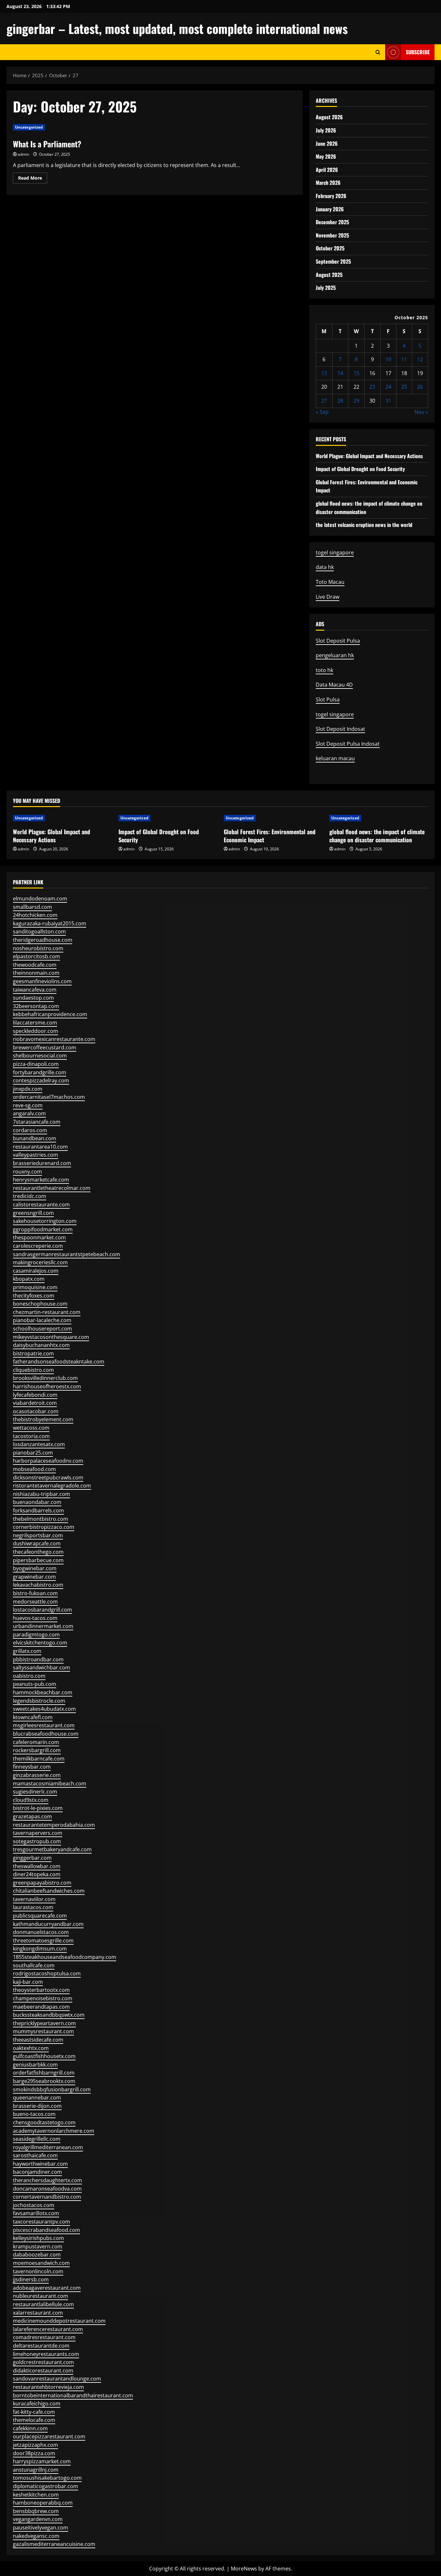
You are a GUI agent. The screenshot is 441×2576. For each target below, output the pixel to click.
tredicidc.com (30, 1196)
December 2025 (332, 222)
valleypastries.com (36, 1155)
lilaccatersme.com (35, 1023)
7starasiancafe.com (37, 1122)
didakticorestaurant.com (43, 2371)
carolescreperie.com (38, 1246)
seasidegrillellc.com (37, 2139)
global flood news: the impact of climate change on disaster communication (377, 836)
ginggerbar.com (32, 1858)
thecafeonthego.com (38, 1552)
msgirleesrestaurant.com (44, 1725)
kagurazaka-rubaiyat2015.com (50, 923)
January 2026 (330, 209)
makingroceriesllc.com (40, 1262)
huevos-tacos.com (35, 1618)
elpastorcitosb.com (36, 956)
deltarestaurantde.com (41, 2346)
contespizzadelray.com (41, 1080)
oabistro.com (29, 1676)
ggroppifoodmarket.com (43, 1229)
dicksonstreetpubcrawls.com (48, 1477)
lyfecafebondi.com (35, 1395)
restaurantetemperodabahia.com (54, 1825)
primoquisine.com (35, 1287)
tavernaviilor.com (34, 1899)
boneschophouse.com (40, 1304)
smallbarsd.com (32, 907)
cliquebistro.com (33, 1370)
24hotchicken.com (35, 915)
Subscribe (418, 52)
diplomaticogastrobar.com (46, 2486)
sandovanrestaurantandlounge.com (57, 2379)
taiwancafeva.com (35, 990)
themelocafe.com (34, 2420)
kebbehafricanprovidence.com (50, 1014)
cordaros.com (30, 1130)
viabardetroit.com (35, 1403)
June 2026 (327, 143)
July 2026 (326, 130)
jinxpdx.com (28, 1089)
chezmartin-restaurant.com (47, 1312)
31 (388, 401)
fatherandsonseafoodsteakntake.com (59, 1362)
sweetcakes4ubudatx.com (44, 1709)
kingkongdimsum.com (40, 1949)
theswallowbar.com (37, 1866)
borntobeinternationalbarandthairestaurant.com (73, 2395)
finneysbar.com (32, 1767)
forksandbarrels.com (38, 1510)
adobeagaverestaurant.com (47, 2288)
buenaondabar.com (37, 1502)
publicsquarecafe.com (40, 1916)
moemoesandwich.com (41, 2263)
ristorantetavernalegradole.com (52, 1486)
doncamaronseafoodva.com (47, 2189)
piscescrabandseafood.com (46, 2230)
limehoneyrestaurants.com (46, 2354)
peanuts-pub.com (35, 1684)
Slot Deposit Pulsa (338, 641)
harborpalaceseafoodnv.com (48, 1461)
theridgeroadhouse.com (43, 940)
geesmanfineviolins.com (42, 981)
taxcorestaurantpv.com (41, 2222)
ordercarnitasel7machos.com (49, 1097)
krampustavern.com (38, 2246)
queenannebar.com (37, 2098)
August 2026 (329, 117)
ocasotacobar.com (36, 1411)
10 (388, 359)
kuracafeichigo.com (37, 2403)
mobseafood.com (34, 1469)
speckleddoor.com (36, 1031)
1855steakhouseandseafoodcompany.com (65, 1957)
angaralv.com (29, 1113)
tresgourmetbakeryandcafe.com (52, 1849)
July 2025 (326, 288)
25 (404, 387)
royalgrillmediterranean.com (48, 2147)
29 (356, 401)
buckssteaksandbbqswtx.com (49, 2015)
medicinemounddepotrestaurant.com (59, 2321)
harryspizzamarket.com (42, 2461)
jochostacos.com (34, 2205)
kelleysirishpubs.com (38, 2238)
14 (340, 373)
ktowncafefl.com (33, 1717)
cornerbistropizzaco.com (44, 1527)
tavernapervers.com (38, 1833)
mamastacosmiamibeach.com (50, 1783)
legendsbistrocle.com (39, 1701)
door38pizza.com (34, 2453)
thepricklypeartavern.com (44, 2023)
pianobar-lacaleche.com (42, 1320)
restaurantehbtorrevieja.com (48, 2387)
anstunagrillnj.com (36, 2470)
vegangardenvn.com (38, 2519)
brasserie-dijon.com (37, 2106)
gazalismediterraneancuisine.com (54, 2544)
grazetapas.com (32, 1816)
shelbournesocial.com (40, 1056)
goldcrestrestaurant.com (43, 2362)
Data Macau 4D (334, 685)
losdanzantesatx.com (39, 1444)
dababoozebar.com (37, 2255)
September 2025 (333, 261)
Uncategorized (29, 127)
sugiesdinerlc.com (35, 1792)
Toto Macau (330, 582)
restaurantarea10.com (40, 1147)
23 (372, 387)
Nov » (421, 412)
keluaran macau (335, 758)
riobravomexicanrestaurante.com (54, 1039)
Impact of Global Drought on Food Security (360, 469)
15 (356, 373)
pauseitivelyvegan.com (41, 2528)
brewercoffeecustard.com (45, 1047)
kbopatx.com (29, 1279)
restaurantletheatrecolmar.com (52, 1188)
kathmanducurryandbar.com (48, 1924)
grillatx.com (27, 1651)
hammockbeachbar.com (43, 1692)
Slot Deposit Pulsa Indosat (348, 744)
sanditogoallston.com (39, 931)
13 (324, 373)
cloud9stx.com (31, 1800)
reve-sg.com (28, 1105)
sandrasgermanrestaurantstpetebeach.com (67, 1254)
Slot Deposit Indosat (340, 729)
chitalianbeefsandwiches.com (49, 1891)
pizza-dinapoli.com (36, 1064)
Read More (33, 179)
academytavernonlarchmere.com (54, 2131)
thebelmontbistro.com (41, 1519)
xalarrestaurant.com (38, 2313)
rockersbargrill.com (37, 1750)
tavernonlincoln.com (38, 2271)
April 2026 (327, 170)
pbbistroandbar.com (38, 1659)
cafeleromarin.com (36, 1742)
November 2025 (332, 235)
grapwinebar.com (34, 1577)
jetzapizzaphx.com (36, 2445)
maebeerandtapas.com (41, 2007)
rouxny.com (27, 1172)
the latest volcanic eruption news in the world (364, 525)
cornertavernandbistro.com (47, 2197)
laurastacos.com (33, 1907)
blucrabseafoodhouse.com (46, 1734)
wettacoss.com (31, 1428)
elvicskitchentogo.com (40, 1643)
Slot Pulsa (328, 699)
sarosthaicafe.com (35, 2155)
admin (23, 154)
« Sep (322, 412)
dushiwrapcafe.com (37, 1543)
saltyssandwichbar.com (41, 1667)
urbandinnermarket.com (43, 1626)
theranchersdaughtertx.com (47, 2180)
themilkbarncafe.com (39, 1759)
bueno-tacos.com (34, 2114)
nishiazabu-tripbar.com (41, 1494)
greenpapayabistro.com (42, 1883)
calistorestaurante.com (41, 1204)
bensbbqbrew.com (36, 2511)
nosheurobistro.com (38, 948)
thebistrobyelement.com (43, 1419)
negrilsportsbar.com (38, 1535)
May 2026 (326, 156)
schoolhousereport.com (42, 1329)
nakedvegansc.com (36, 2536)
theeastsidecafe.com (38, 2040)
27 (324, 401)
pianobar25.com (33, 1453)
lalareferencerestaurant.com (48, 2329)
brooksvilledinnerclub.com (45, 1378)
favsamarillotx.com (36, 2213)
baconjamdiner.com (37, 2172)
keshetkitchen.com (36, 2495)
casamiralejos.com (36, 1271)
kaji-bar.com (28, 1982)
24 (388, 387)
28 (340, 401)
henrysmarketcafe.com (41, 1180)
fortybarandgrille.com (40, 1072)
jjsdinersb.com (31, 2279)
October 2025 (330, 248)
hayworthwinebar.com (40, 2164)
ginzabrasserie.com (37, 1775)
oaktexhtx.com (31, 2048)
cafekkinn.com (30, 2428)
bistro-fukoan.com (35, 1593)
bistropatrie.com (33, 1353)
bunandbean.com (35, 1138)
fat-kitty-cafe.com (34, 2412)
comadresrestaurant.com (44, 2337)
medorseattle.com (35, 1602)
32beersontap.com (36, 1006)
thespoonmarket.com (39, 1237)
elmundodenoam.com (40, 899)
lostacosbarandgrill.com (42, 1610)
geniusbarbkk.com (35, 2065)
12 (420, 359)
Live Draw (328, 597)
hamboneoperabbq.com (43, 2503)
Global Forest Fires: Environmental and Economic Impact (270, 836)
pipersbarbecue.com (38, 1560)
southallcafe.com (34, 1965)
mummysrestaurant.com (43, 2031)
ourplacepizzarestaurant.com (49, 2436)
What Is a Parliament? (47, 144)
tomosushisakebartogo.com (47, 2478)
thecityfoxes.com (34, 1296)
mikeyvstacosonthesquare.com (51, 1337)
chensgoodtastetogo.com (44, 2122)
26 (420, 387)
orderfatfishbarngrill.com (44, 2073)
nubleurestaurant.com (41, 2296)
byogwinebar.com (35, 1568)
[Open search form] (378, 52)
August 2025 (329, 275)
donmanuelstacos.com (41, 1932)
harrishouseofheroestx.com (47, 1386)
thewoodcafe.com (35, 965)
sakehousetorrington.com (45, 1221)
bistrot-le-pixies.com (38, 1808)
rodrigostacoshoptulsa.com (47, 1973)
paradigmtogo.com (36, 1635)
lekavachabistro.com (38, 1585)
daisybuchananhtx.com (41, 1345)
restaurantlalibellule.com (43, 2304)
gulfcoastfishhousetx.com (44, 2056)
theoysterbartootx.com (41, 1990)
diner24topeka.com (37, 1874)
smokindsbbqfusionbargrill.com (52, 2089)
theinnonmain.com (36, 973)
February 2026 (331, 196)
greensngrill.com (33, 1213)
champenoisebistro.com (43, 1998)
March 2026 (328, 183)
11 (404, 359)
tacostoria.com (31, 1436)
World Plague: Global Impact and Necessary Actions (369, 456)
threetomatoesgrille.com (43, 1940)
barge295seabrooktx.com (44, 2081)
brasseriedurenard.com (42, 1163)
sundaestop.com (33, 998)
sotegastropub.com (37, 1841)
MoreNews (244, 2569)
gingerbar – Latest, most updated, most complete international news (177, 28)
